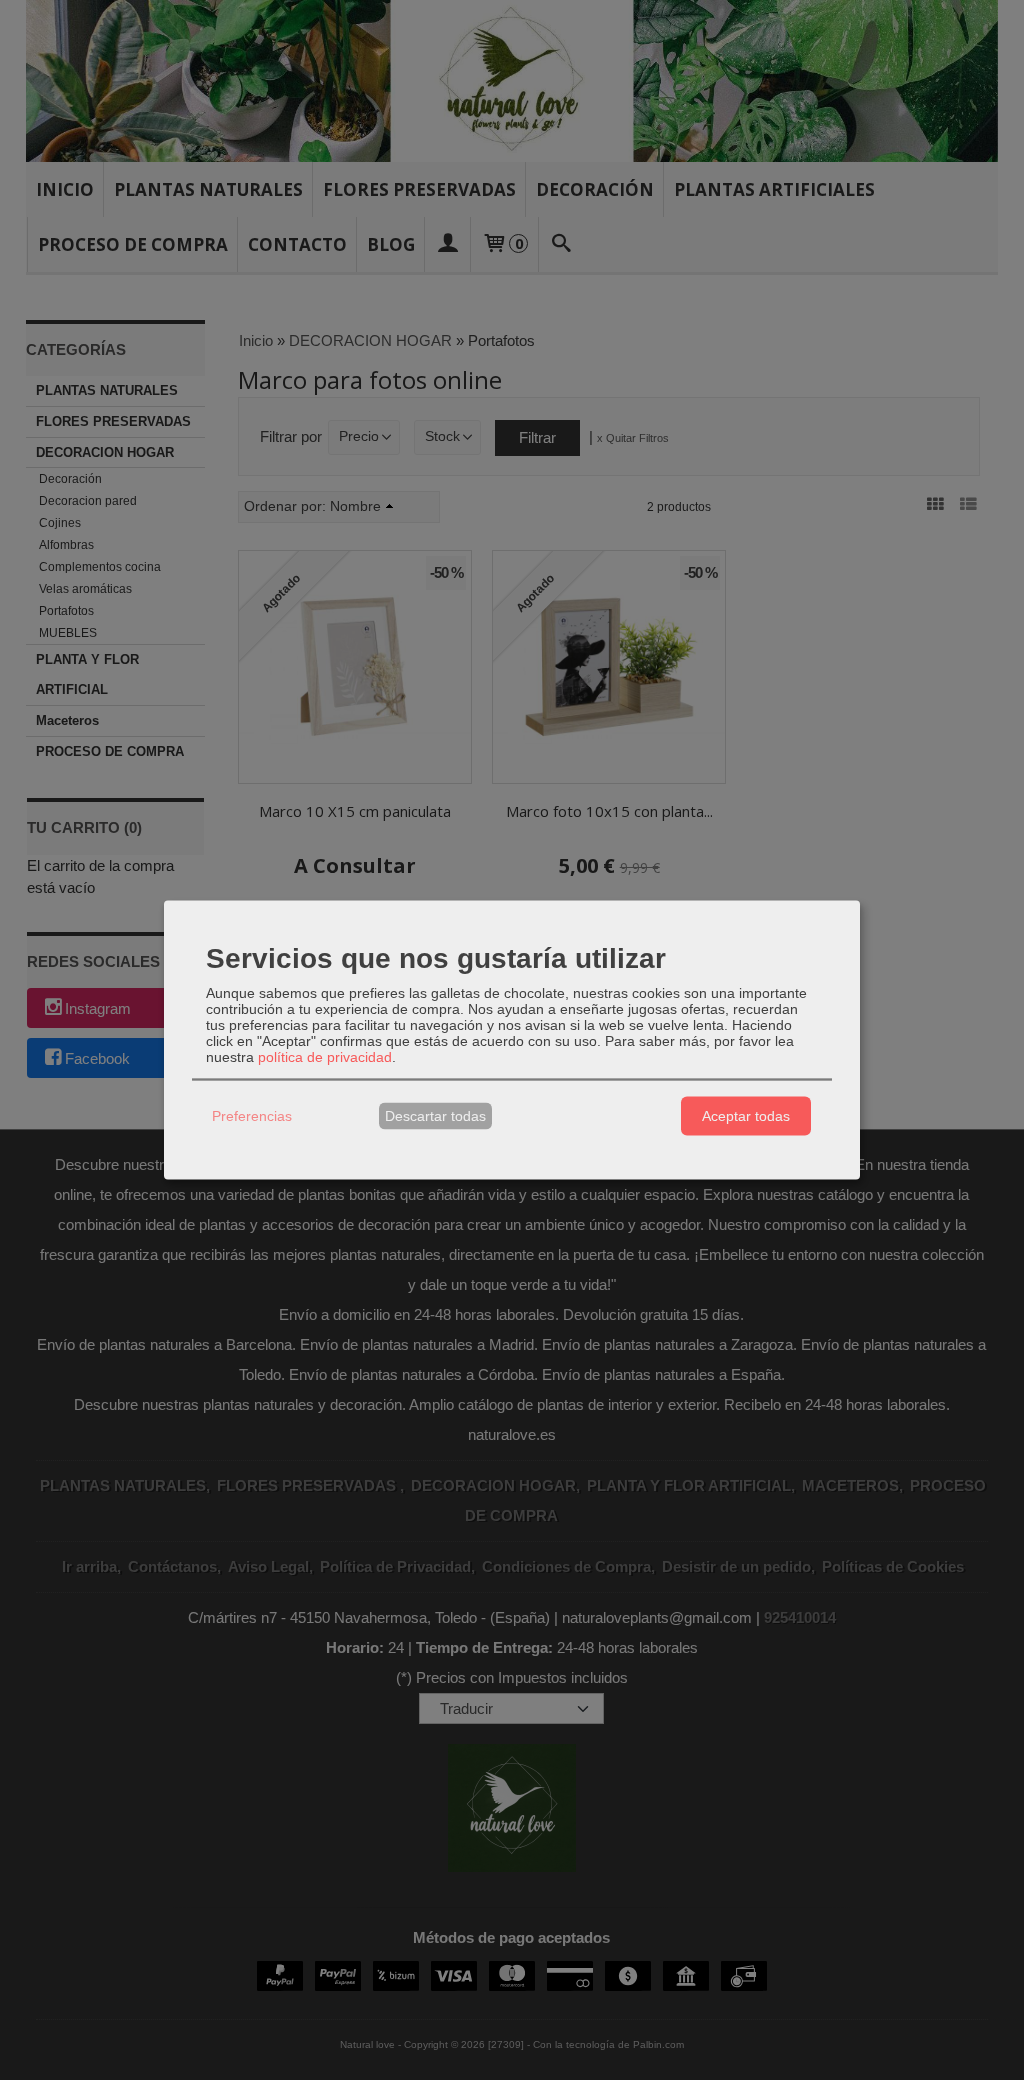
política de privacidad (325, 1056)
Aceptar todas (746, 1116)
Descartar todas (435, 1116)
